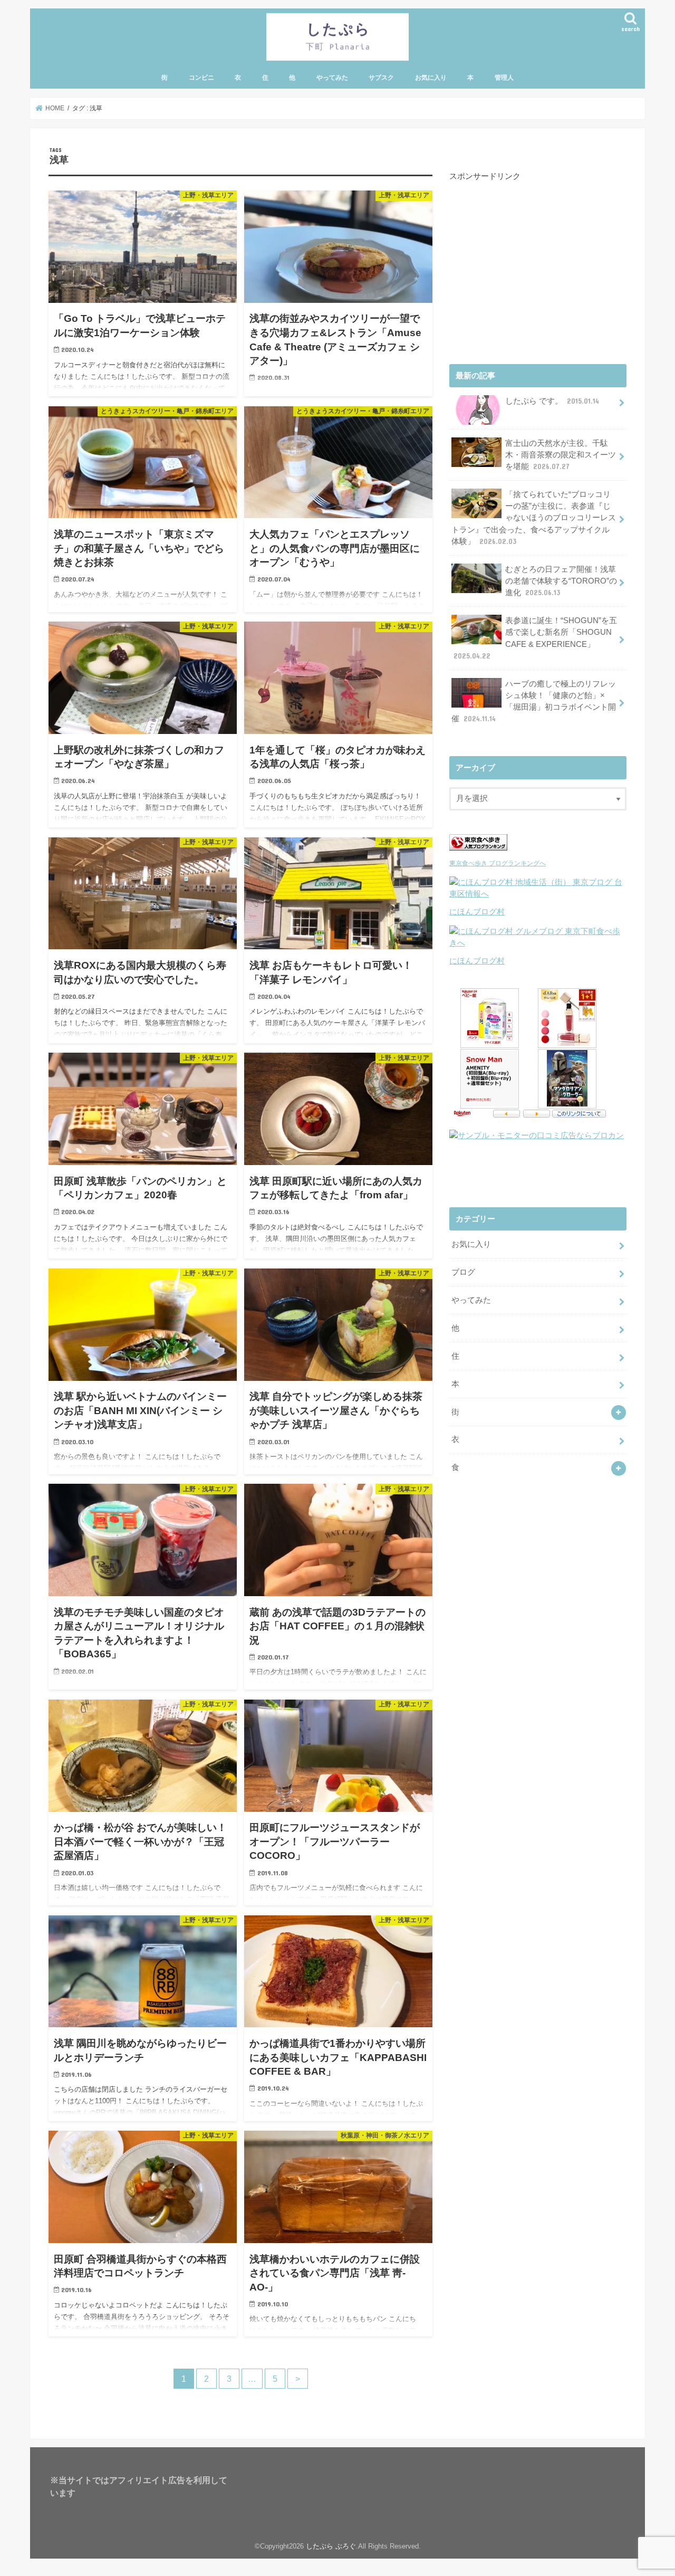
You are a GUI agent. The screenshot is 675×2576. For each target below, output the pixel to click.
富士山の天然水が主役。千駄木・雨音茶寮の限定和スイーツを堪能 (561, 455)
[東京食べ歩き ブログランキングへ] (478, 851)
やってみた (332, 78)
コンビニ (201, 78)
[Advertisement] (528, 271)
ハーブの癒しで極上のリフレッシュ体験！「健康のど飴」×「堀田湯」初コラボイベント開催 (534, 702)
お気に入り (431, 78)
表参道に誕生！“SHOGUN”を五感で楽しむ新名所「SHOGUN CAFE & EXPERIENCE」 (535, 638)
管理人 (504, 78)
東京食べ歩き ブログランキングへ (498, 863)
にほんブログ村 (477, 912)
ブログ (463, 1272)
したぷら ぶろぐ (331, 2546)
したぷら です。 (552, 401)
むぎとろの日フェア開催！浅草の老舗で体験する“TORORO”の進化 (561, 581)
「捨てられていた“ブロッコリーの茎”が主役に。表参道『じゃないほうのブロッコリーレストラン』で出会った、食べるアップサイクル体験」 (534, 518)
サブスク (381, 78)
